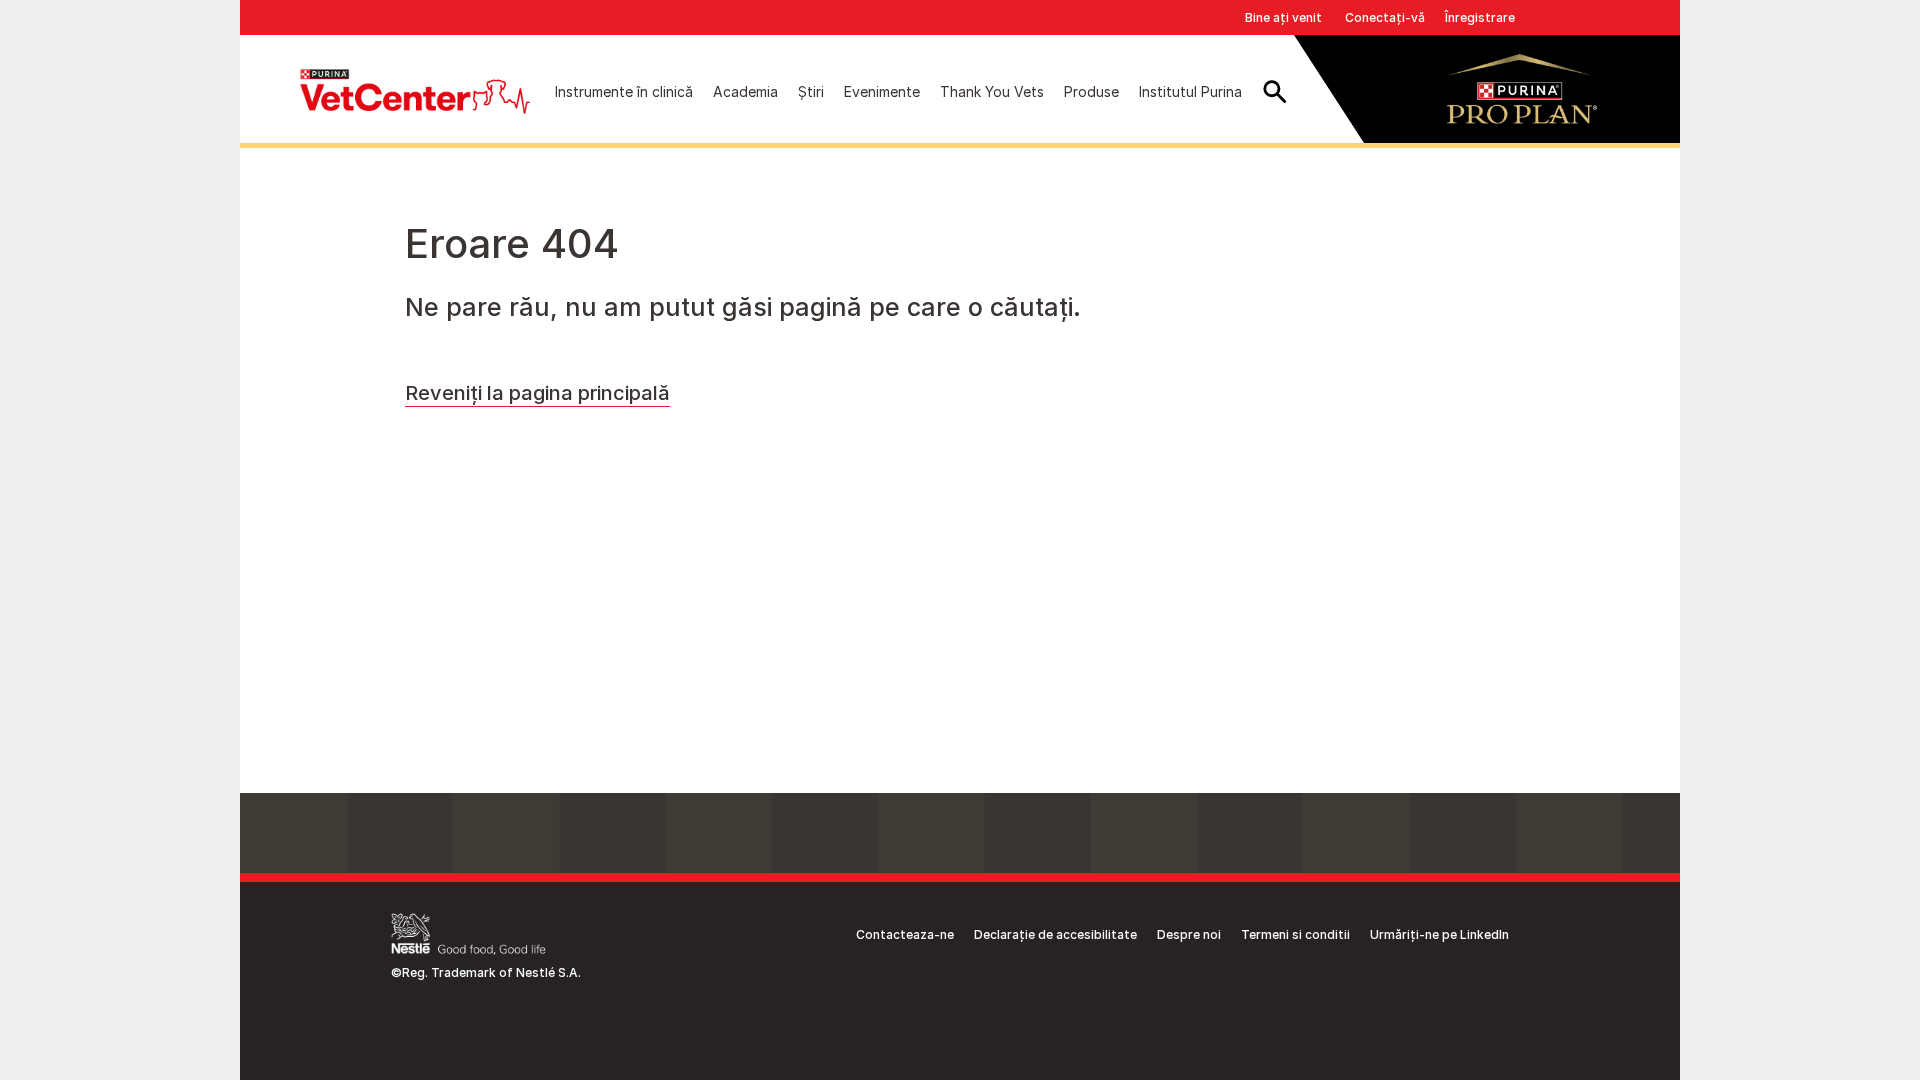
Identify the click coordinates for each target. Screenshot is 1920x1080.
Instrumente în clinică (624, 91)
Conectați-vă (1385, 17)
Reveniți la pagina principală (537, 393)
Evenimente (882, 91)
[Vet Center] (415, 91)
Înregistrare (1480, 17)
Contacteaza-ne (905, 934)
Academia (745, 91)
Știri (811, 91)
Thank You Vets (992, 91)
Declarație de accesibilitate (1055, 934)
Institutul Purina (1190, 91)
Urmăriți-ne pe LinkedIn (1439, 934)
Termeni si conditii (1295, 934)
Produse (1091, 91)
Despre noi (1189, 934)
